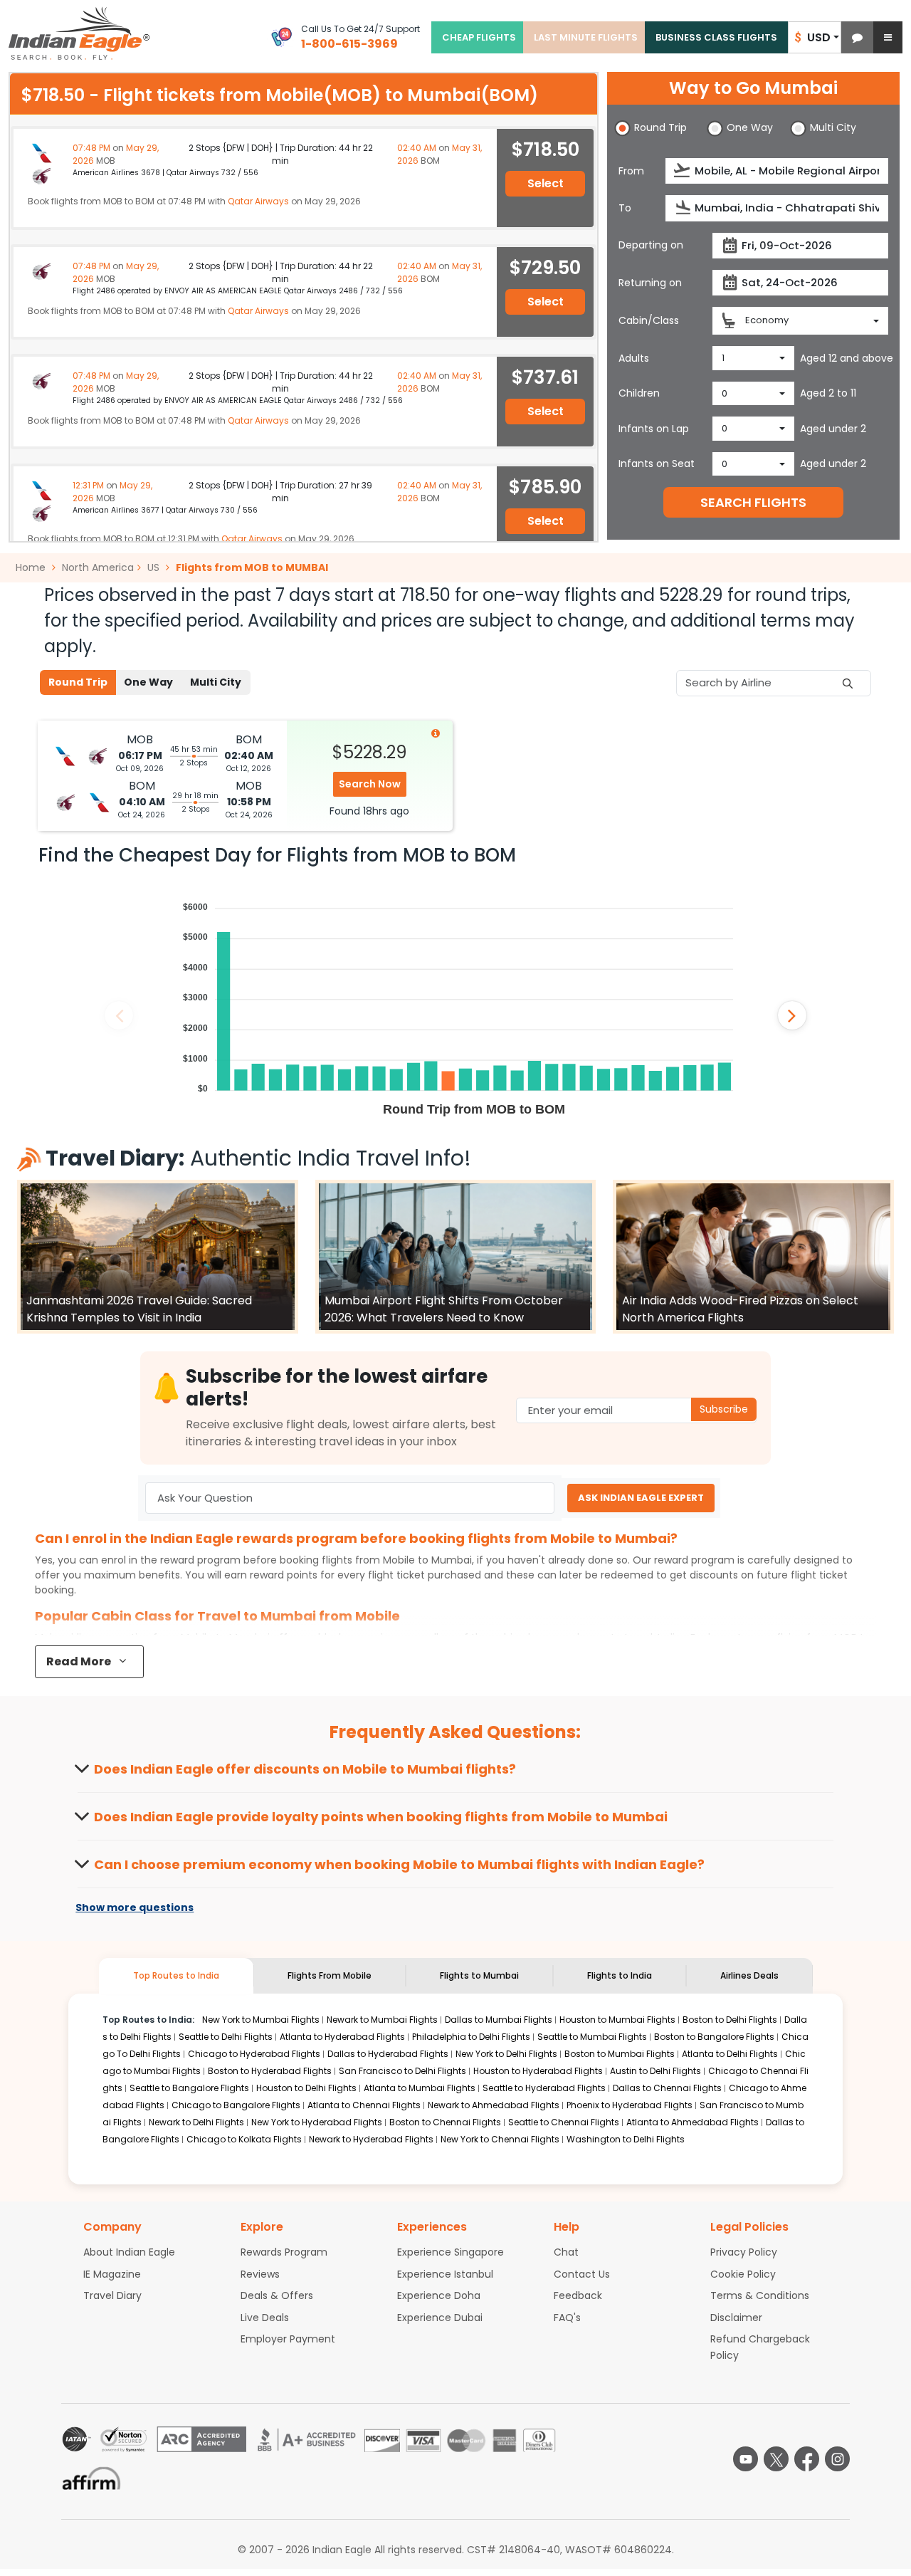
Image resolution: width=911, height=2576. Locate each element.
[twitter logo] (776, 2459)
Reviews (260, 2274)
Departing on (651, 245)
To (625, 208)
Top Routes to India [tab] (176, 1975)
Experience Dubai (440, 2318)
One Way (148, 682)
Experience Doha (439, 2295)
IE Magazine (112, 2274)
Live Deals (265, 2318)
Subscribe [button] (724, 1409)
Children (639, 393)
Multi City (216, 682)
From (631, 171)
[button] (857, 37)
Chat (566, 2252)
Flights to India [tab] (620, 1975)
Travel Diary (112, 2295)
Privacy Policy (744, 2252)
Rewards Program (284, 2252)
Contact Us (582, 2274)
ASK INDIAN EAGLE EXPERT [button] (641, 1498)
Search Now (370, 784)
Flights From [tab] (330, 1975)
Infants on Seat (657, 464)
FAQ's (567, 2318)
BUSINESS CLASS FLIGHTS (716, 37)
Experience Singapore (451, 2252)
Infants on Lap (654, 429)
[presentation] (683, 171)
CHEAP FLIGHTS (479, 37)
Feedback (578, 2295)
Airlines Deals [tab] (749, 1975)
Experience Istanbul (445, 2274)
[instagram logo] (837, 2459)
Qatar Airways (258, 201)
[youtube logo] (746, 2459)
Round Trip (78, 682)
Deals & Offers (277, 2295)
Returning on (650, 283)
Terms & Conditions (760, 2295)
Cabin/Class (649, 320)
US (153, 567)
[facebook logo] (807, 2459)
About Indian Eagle (129, 2252)
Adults (634, 358)
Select (546, 183)
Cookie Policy (743, 2274)
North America (98, 567)
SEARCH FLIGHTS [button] (753, 502)
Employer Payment (288, 2339)
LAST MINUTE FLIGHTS (586, 37)
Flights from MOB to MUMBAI (252, 567)
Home (32, 567)
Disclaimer (736, 2318)
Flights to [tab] (479, 1975)
